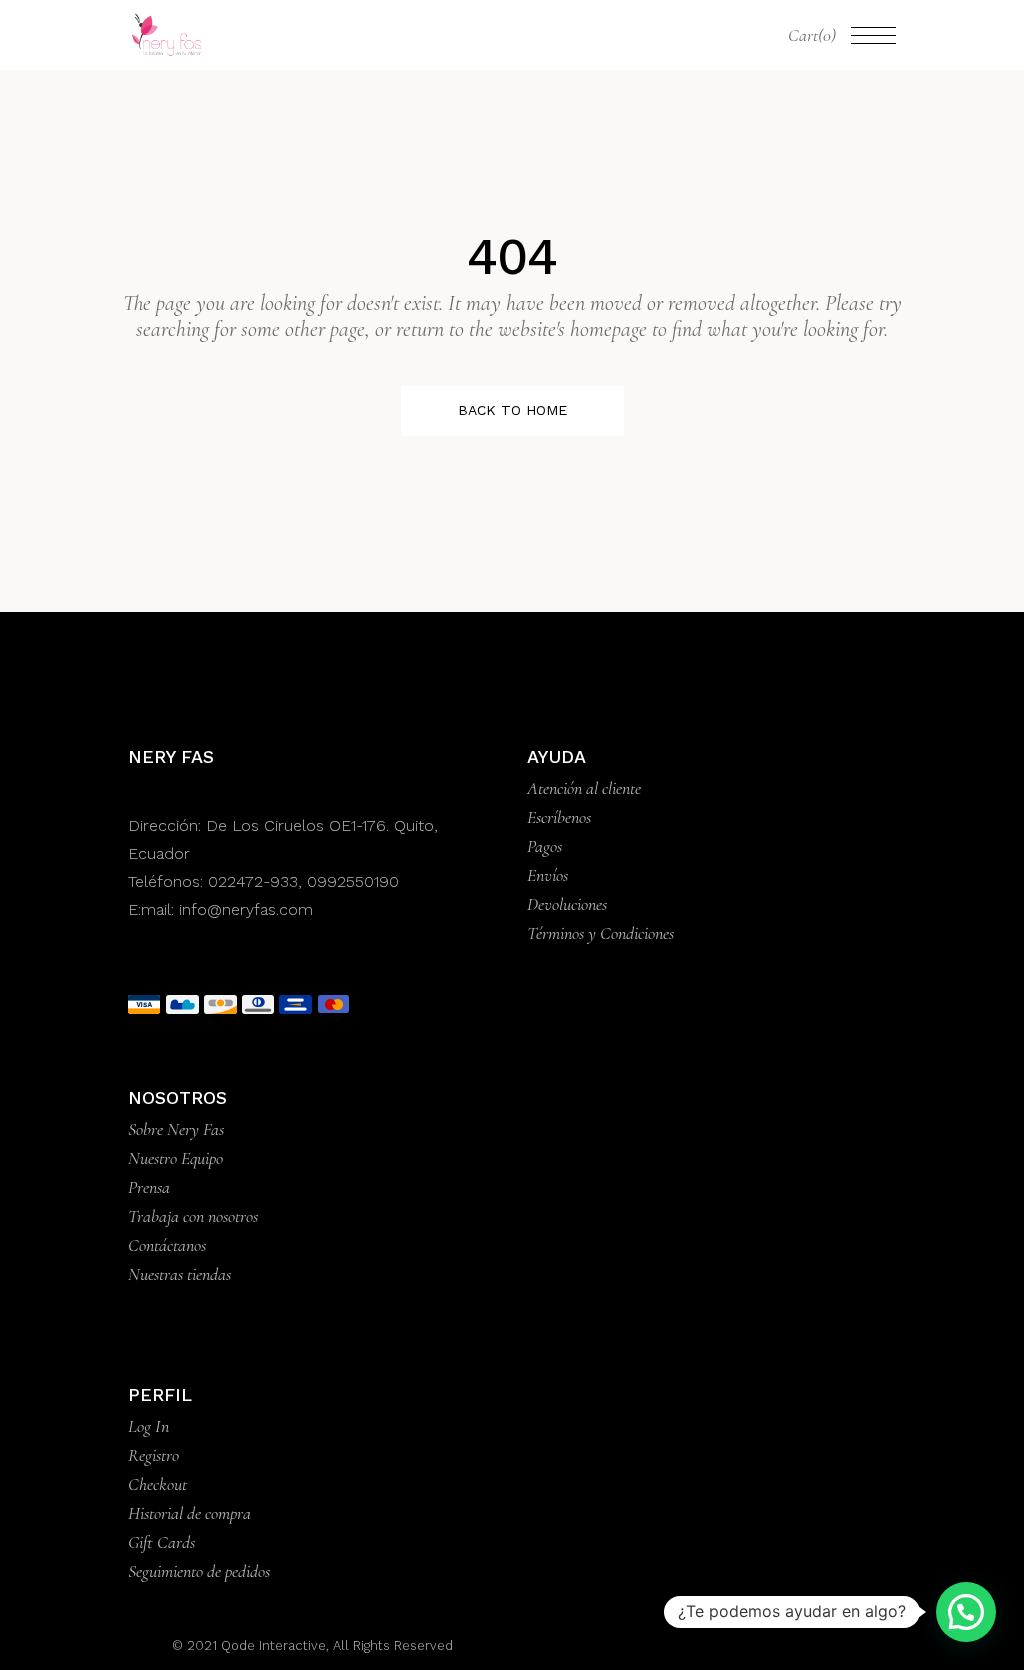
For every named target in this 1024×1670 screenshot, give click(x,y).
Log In (148, 1426)
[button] (966, 1612)
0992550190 (353, 881)
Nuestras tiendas (179, 1274)
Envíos (547, 875)
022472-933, (257, 881)
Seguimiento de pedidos (199, 1571)
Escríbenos (559, 817)
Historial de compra (189, 1513)
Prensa (149, 1187)
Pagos (544, 846)
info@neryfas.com (246, 909)
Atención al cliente (584, 788)
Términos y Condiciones (600, 933)
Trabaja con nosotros (193, 1216)
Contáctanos (167, 1245)
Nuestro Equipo (175, 1158)
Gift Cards (161, 1542)
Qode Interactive (271, 1645)
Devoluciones (567, 904)
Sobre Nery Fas (176, 1129)
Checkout (157, 1484)
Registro (153, 1455)
